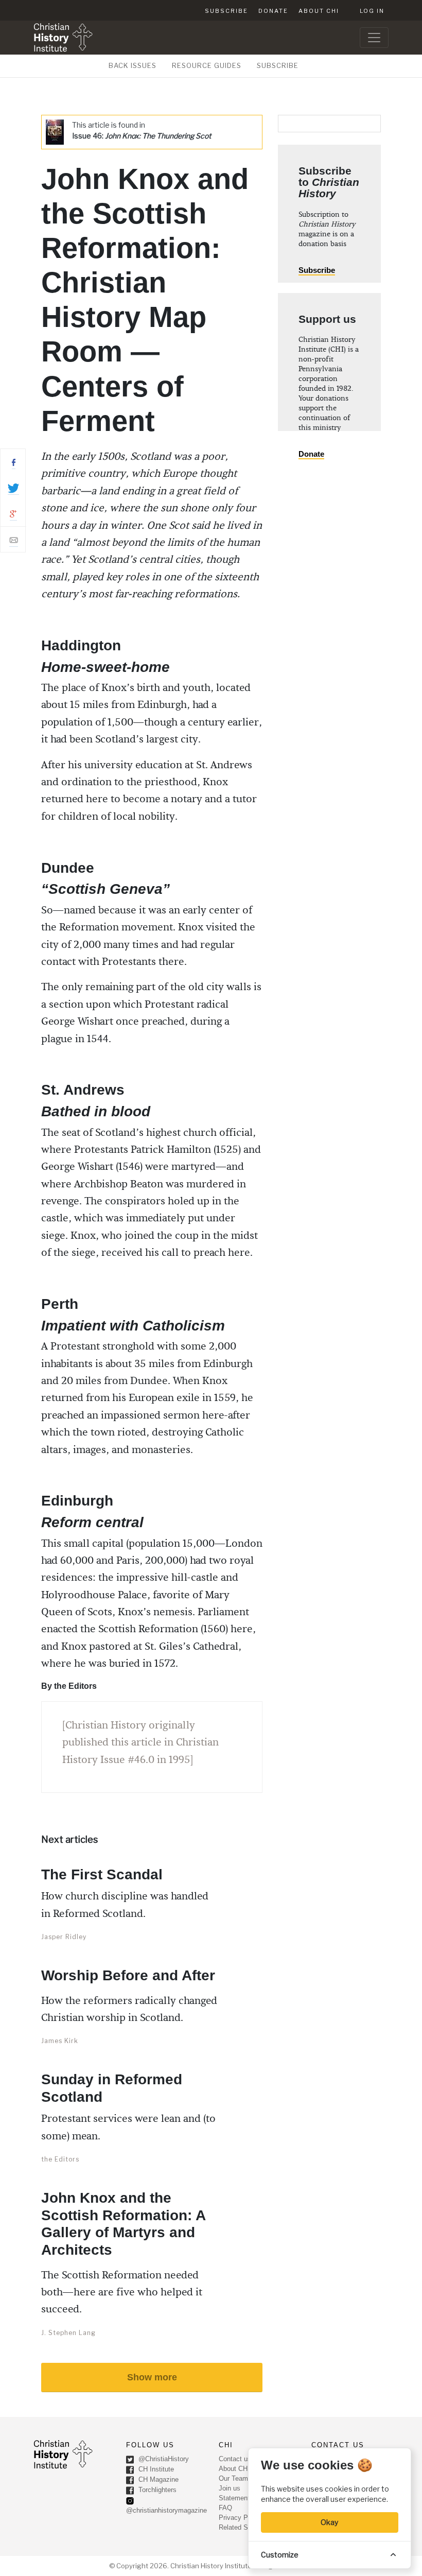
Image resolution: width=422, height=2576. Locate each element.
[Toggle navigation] (374, 38)
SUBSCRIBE (278, 65)
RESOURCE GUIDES (207, 65)
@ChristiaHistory (163, 2459)
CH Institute (155, 2470)
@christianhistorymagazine (166, 2510)
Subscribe (226, 11)
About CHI (319, 11)
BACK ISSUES (133, 65)
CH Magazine (157, 2480)
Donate (273, 11)
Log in (372, 11)
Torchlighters (156, 2490)
